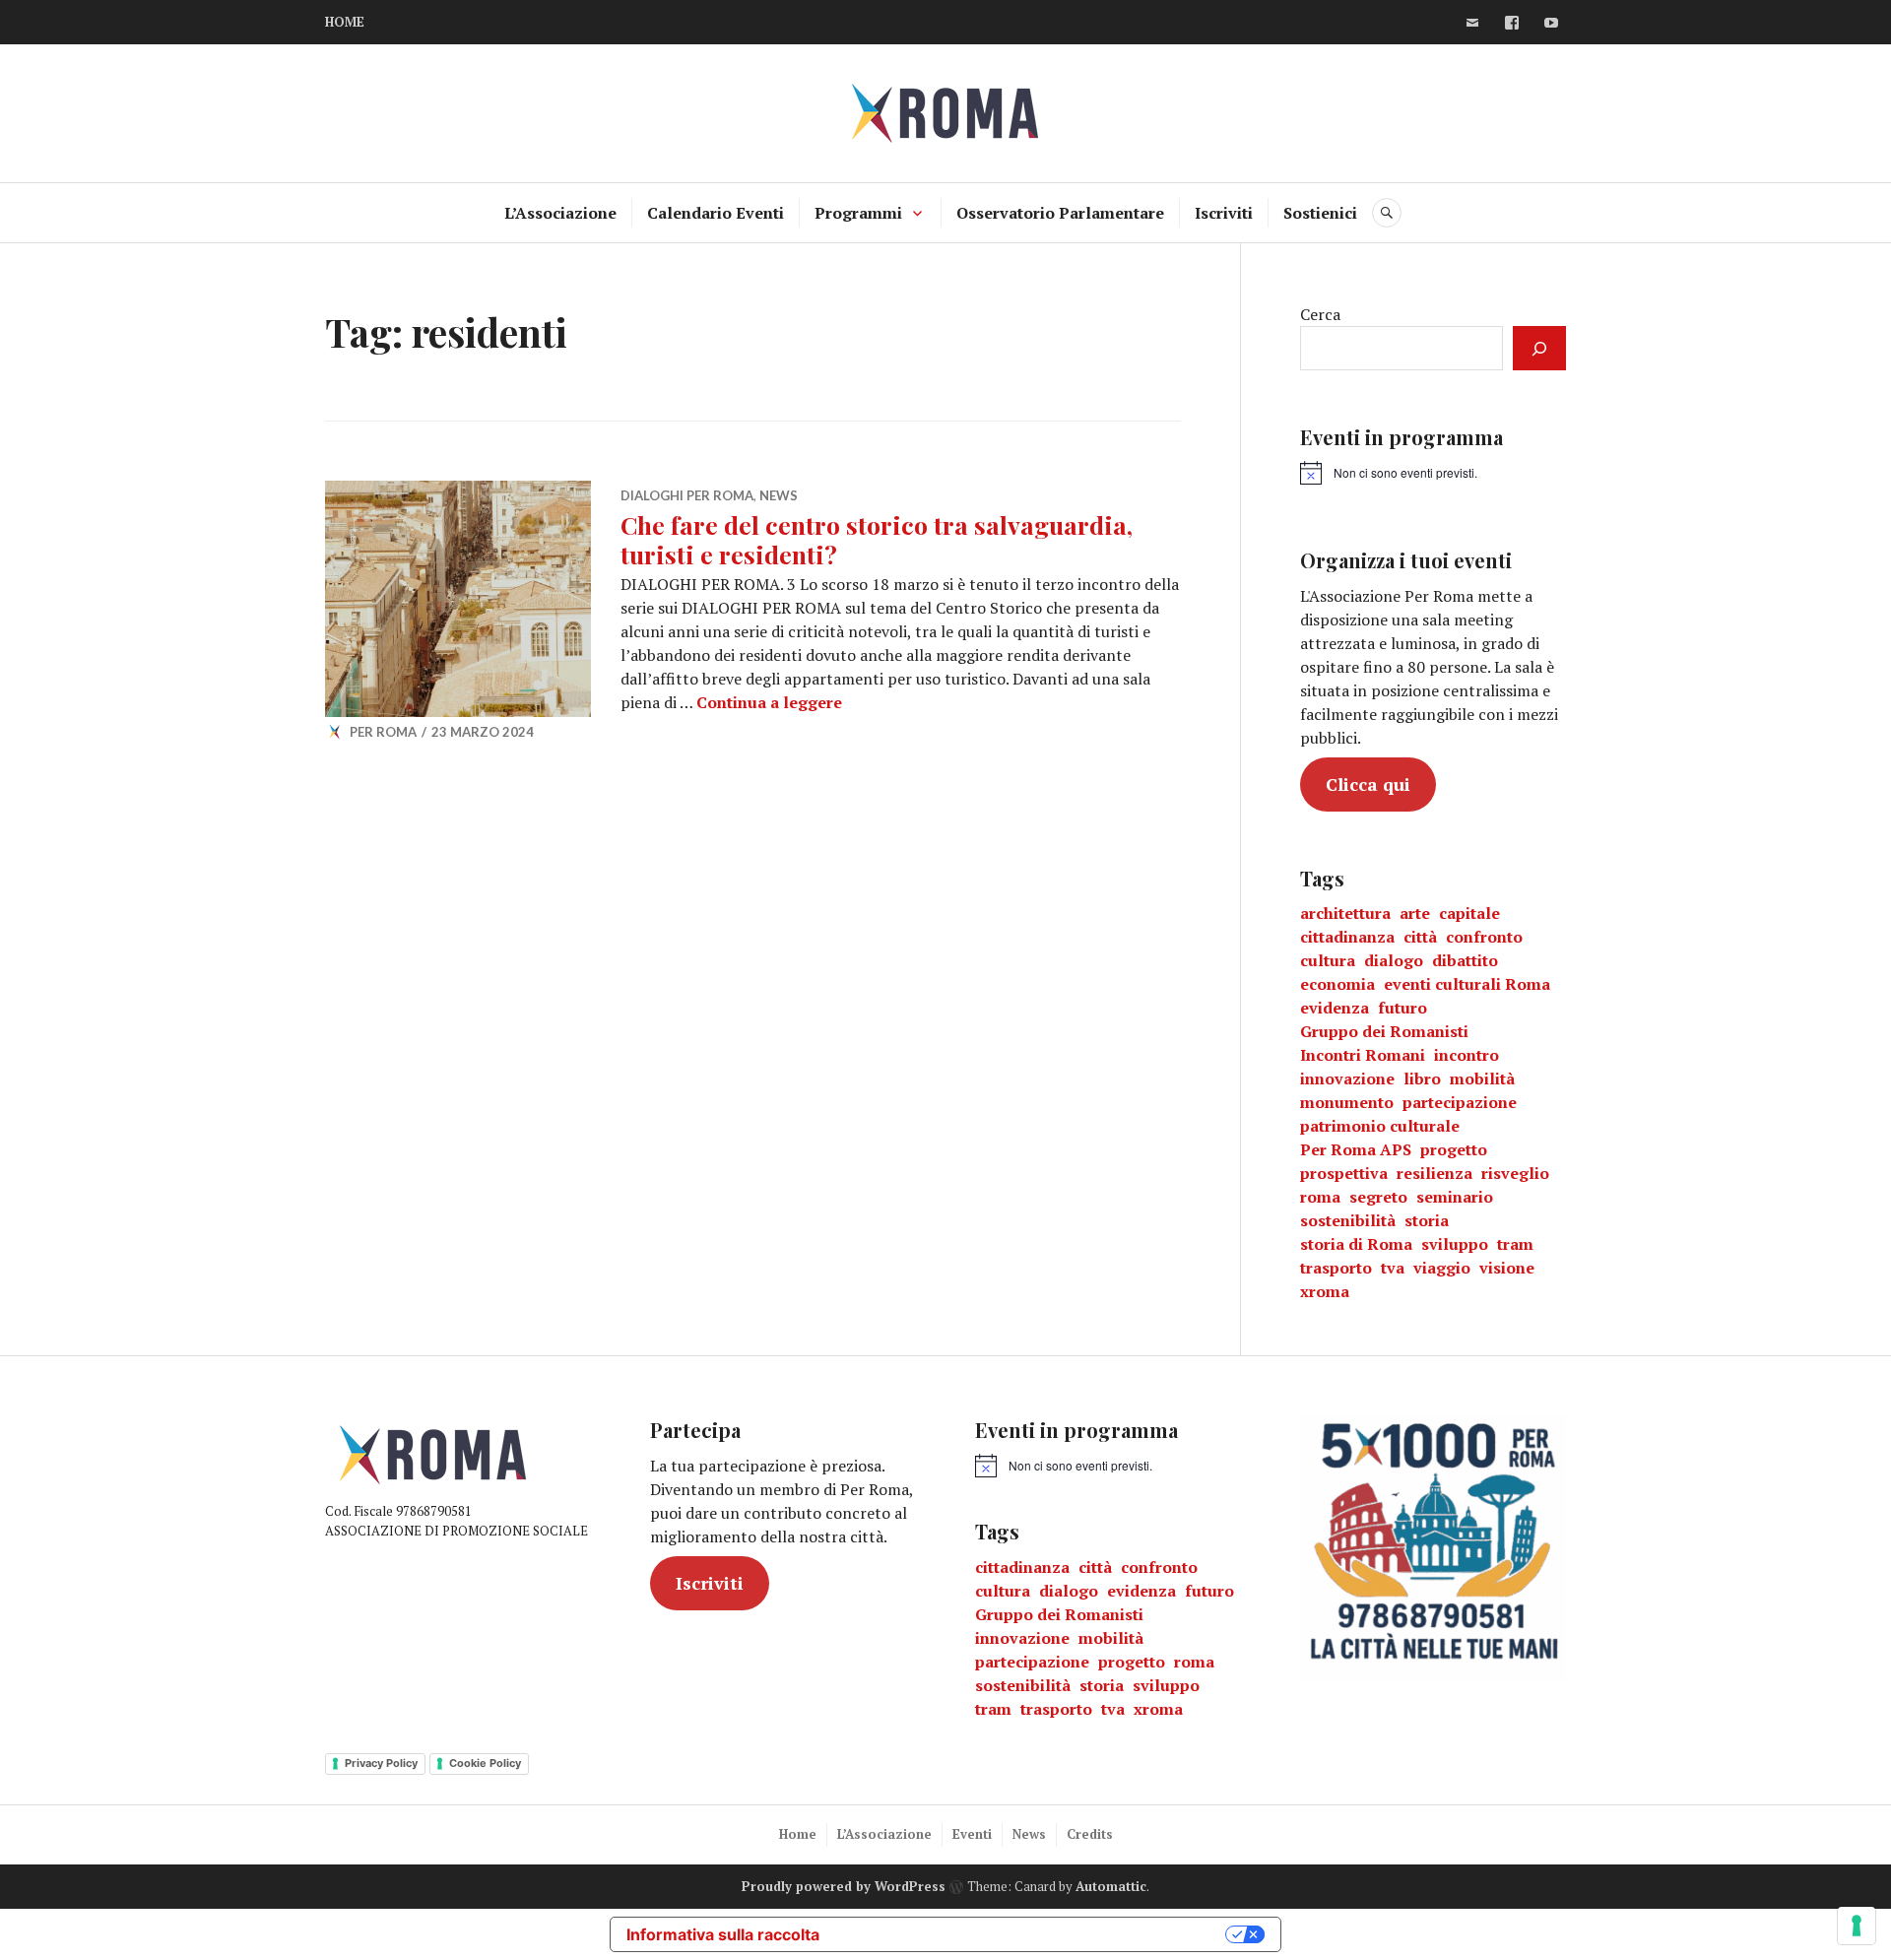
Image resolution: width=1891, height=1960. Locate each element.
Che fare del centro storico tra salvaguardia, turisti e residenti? (877, 539)
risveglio (1515, 1173)
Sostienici (1320, 213)
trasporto (1336, 1268)
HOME (345, 22)
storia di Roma (1356, 1244)
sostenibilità (1348, 1220)
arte (1415, 913)
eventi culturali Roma (1467, 984)
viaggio (1442, 1268)
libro (1422, 1078)
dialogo (1394, 960)
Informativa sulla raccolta (723, 1934)
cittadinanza (1347, 937)
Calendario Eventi (716, 213)
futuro (1402, 1008)
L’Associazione (560, 213)
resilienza (1435, 1173)
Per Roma (383, 732)
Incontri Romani (1363, 1055)
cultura (1328, 960)
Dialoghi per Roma (687, 495)
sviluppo (1455, 1244)
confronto (1484, 937)
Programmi (858, 213)
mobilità (1482, 1078)
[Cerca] (1539, 348)
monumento (1347, 1102)
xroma (1325, 1291)
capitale (1469, 913)
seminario (1455, 1197)
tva (1393, 1268)
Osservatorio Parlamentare (1060, 213)
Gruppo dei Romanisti (1384, 1031)
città (1420, 937)
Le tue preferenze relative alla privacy (1032, 1934)
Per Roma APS (1356, 1149)
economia (1337, 984)
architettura (1345, 913)
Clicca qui (1368, 784)
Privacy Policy (381, 1763)
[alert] (1389, 473)
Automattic (1111, 1886)
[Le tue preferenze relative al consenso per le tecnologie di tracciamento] (1857, 1926)
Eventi (972, 1834)
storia (1427, 1220)
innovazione (1347, 1078)
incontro (1467, 1055)
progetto (1454, 1149)
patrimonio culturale (1380, 1126)
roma (1320, 1197)
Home (798, 1834)
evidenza (1335, 1008)
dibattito (1465, 960)
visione (1507, 1268)
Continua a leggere (769, 702)
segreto (1378, 1197)
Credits (1090, 1834)
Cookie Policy (485, 1763)
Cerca (1320, 314)
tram (1515, 1244)
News (779, 495)
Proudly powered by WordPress (844, 1886)
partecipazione (1460, 1102)
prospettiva (1344, 1173)
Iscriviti (1224, 213)
